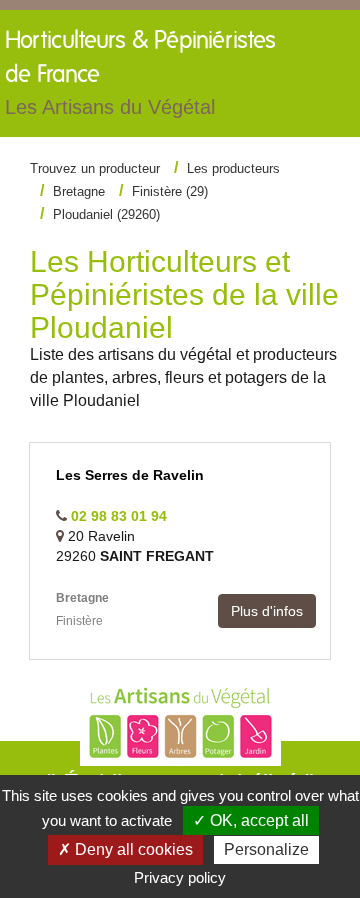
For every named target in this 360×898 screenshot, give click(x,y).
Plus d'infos (267, 611)
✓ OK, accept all (251, 820)
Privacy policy (180, 877)
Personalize (266, 849)
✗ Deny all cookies (125, 849)
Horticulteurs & (140, 73)
